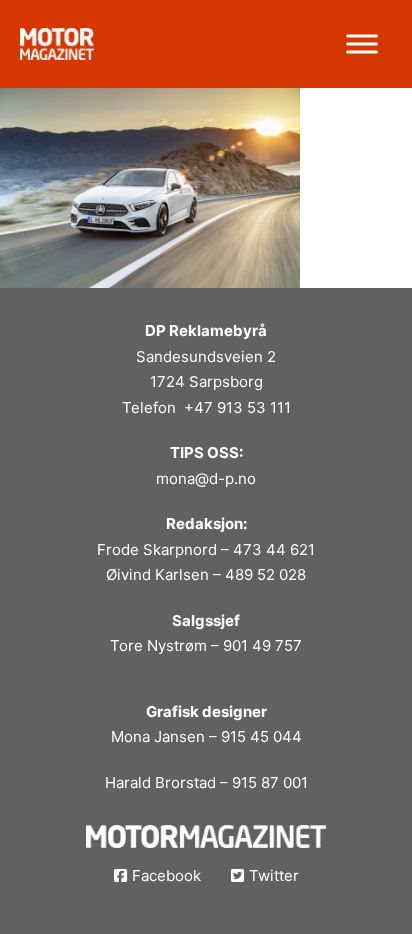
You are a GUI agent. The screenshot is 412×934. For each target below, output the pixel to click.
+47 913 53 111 (237, 407)
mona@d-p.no (206, 478)
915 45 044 (261, 736)
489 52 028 (265, 574)
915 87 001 (270, 782)
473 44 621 (274, 549)
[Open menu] (362, 44)
